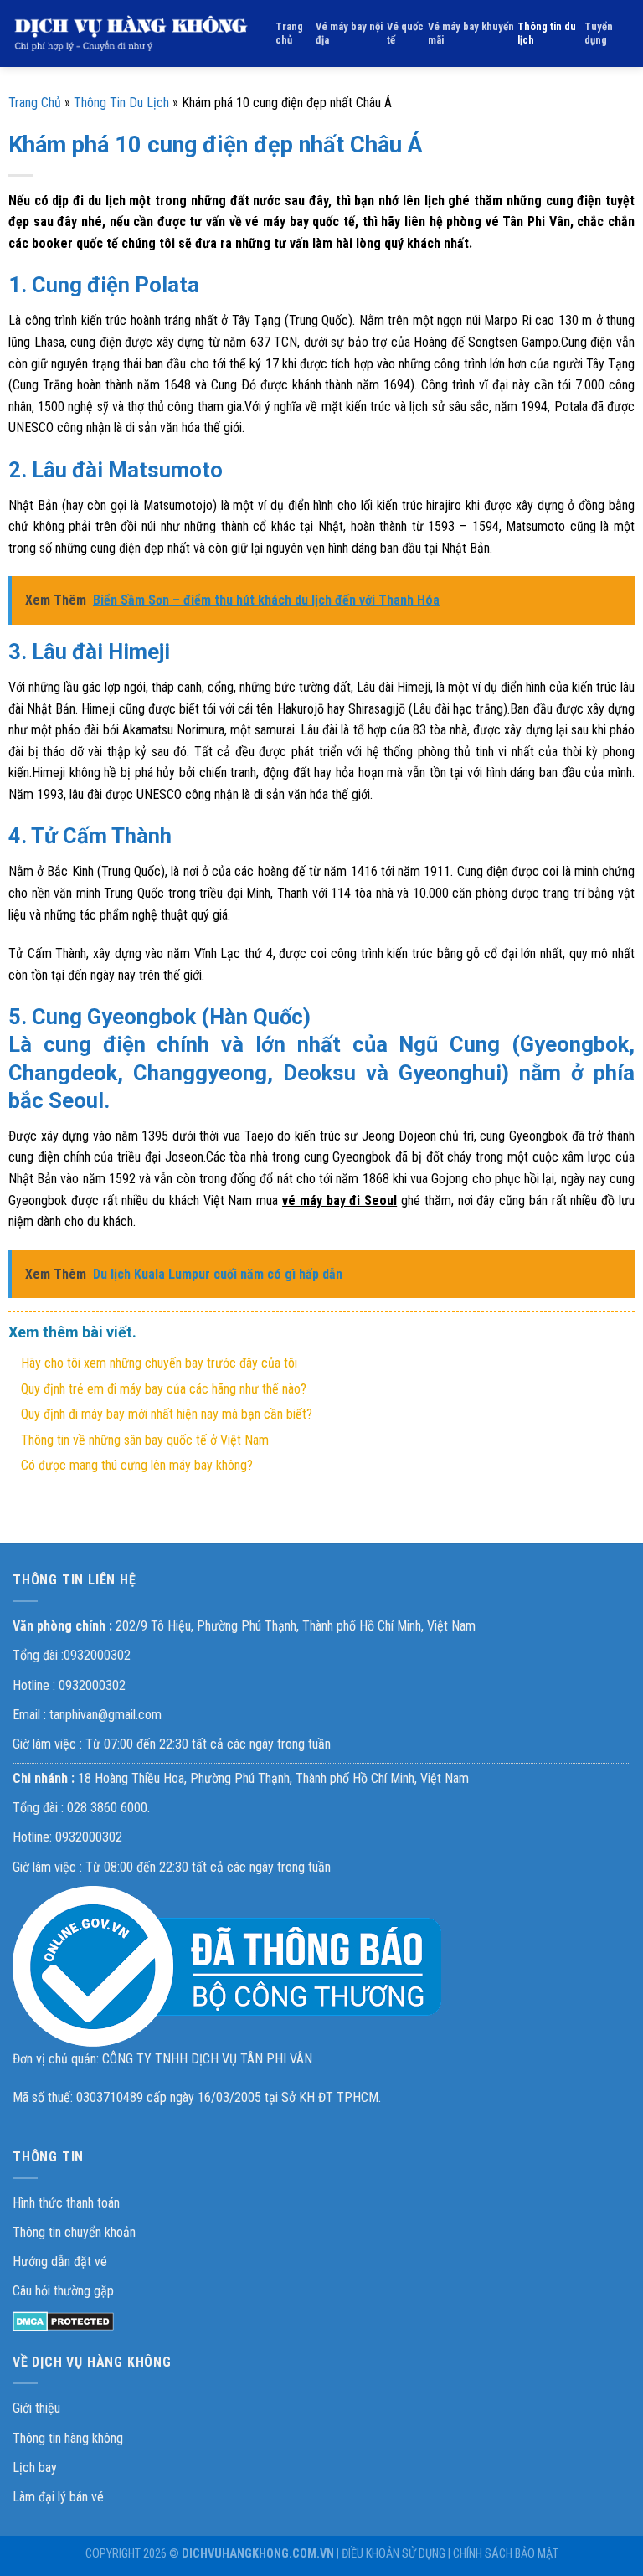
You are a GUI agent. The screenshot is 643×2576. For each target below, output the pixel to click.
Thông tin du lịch (547, 33)
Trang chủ (289, 33)
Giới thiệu (36, 2408)
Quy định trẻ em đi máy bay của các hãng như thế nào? (164, 1389)
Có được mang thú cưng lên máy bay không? (137, 1465)
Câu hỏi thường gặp (63, 2291)
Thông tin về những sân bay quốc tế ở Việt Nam (145, 1440)
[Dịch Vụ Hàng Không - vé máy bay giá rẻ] (131, 33)
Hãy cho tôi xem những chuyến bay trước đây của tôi (159, 1363)
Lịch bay (35, 2468)
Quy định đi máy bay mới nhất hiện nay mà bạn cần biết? (167, 1414)
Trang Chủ (35, 103)
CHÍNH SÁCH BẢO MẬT (506, 2554)
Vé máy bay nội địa (349, 33)
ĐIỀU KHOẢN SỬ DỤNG (394, 2554)
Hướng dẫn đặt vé (60, 2262)
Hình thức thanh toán (66, 2203)
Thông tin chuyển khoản (74, 2232)
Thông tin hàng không (68, 2438)
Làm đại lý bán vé (58, 2497)
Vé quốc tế (405, 33)
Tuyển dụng (599, 33)
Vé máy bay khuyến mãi (471, 33)
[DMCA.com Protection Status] (63, 2321)
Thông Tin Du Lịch (121, 103)
